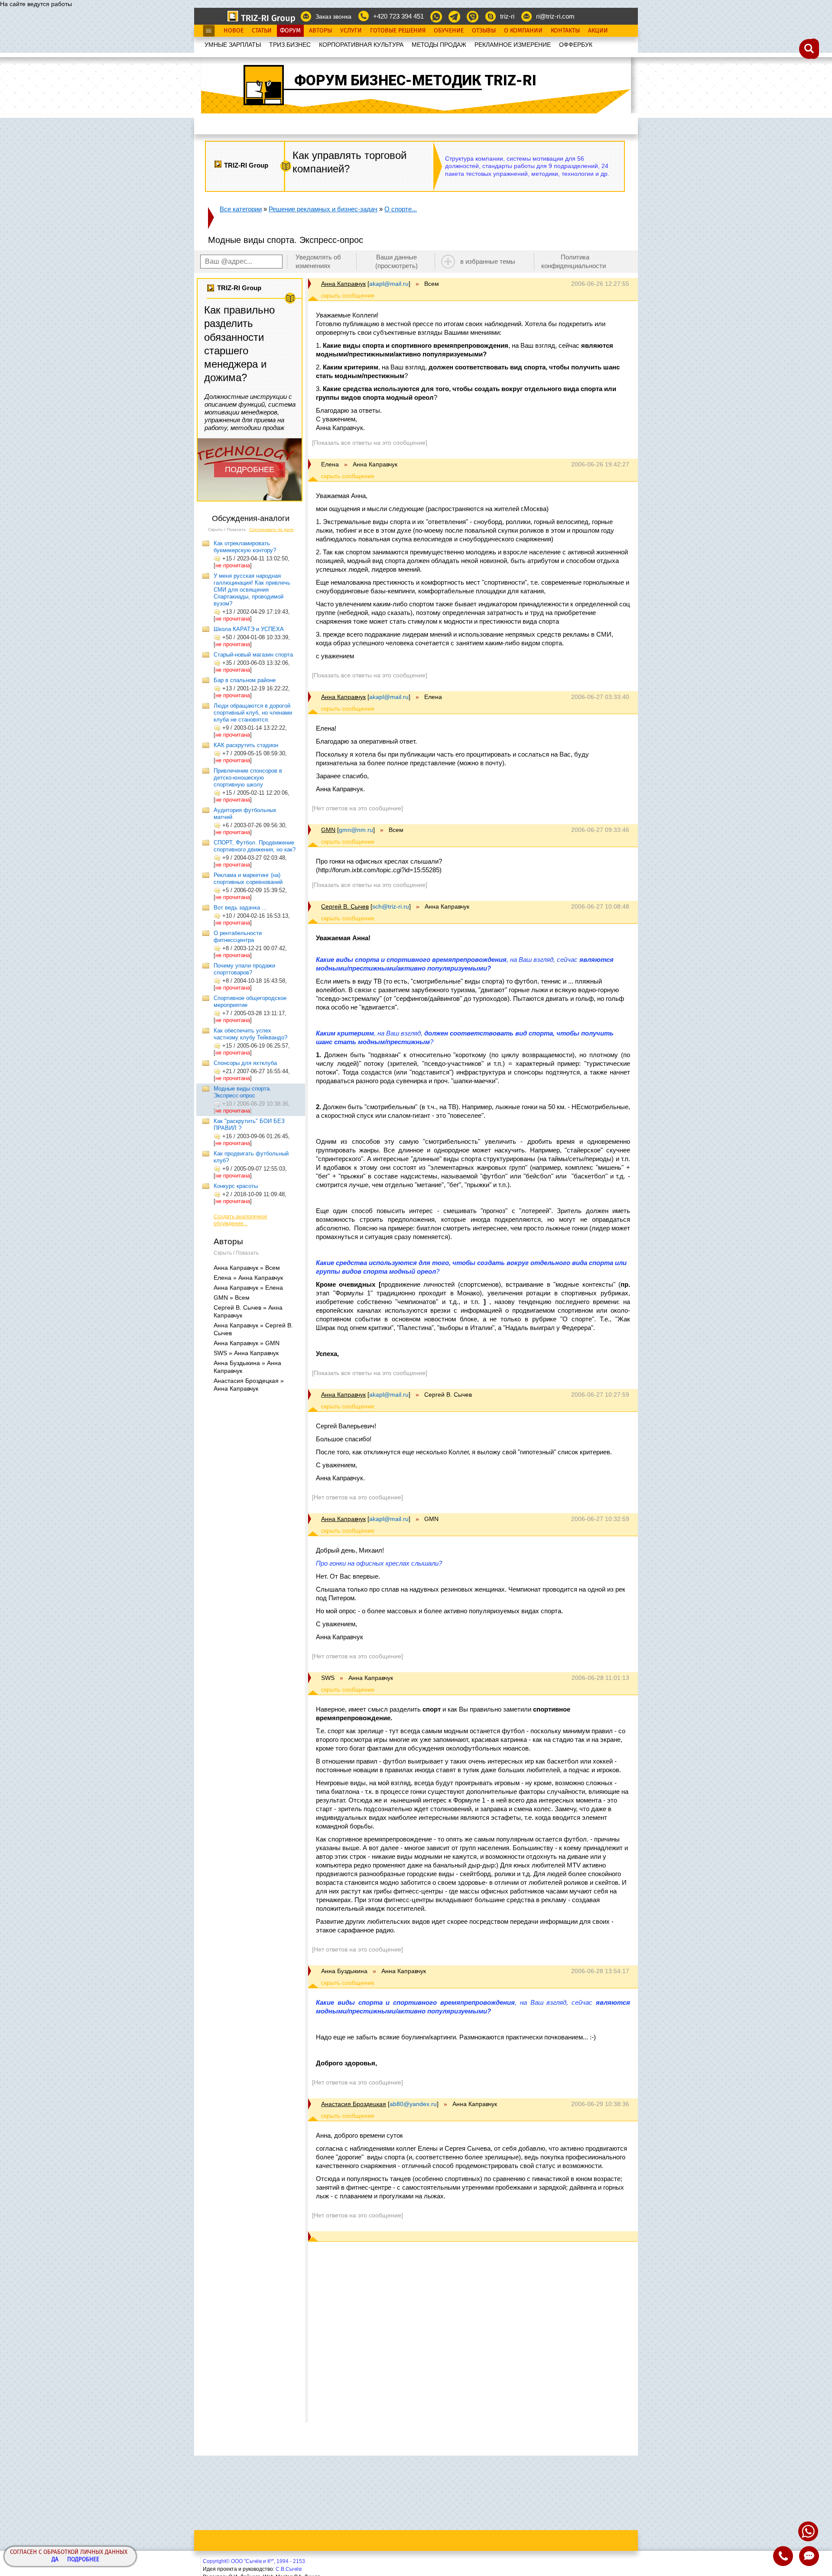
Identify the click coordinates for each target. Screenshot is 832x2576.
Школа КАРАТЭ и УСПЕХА (249, 629)
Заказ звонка (333, 16)
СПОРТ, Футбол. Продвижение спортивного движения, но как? (255, 846)
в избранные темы (488, 261)
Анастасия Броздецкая (354, 2104)
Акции (598, 31)
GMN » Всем (232, 1298)
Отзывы (484, 31)
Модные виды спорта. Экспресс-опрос (242, 1092)
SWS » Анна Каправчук (246, 1353)
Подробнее (83, 2560)
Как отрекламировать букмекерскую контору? (245, 547)
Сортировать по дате (271, 529)
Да (55, 2560)
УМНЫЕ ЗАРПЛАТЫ (233, 45)
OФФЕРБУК (576, 45)
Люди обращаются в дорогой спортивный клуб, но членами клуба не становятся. (253, 713)
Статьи (262, 31)
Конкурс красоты (236, 1186)
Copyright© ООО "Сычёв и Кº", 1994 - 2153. (255, 2561)
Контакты (565, 31)
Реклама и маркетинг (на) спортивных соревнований (248, 879)
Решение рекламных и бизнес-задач (323, 209)
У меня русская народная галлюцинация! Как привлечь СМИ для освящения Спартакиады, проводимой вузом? (252, 590)
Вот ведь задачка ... (240, 908)
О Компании (523, 31)
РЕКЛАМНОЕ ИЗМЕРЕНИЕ (513, 45)
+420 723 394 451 (398, 16)
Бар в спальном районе (245, 680)
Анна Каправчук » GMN (247, 1343)
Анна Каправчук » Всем (247, 1268)
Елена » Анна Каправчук (248, 1278)
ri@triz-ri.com (555, 16)
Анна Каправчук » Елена (248, 1288)
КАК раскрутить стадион (246, 745)
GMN (328, 830)
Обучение (449, 31)
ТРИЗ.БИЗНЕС (290, 45)
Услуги (351, 31)
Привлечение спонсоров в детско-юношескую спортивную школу (248, 778)
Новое (234, 31)
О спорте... (401, 209)
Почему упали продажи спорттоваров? (244, 969)
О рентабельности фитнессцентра (238, 937)
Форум (290, 31)
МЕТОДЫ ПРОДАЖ (439, 45)
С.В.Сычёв (289, 2569)
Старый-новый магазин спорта (253, 655)
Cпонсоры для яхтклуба (245, 1063)
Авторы (320, 31)
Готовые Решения (398, 31)
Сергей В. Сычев (345, 906)
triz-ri (507, 16)
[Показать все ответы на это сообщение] (370, 443)
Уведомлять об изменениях (318, 261)
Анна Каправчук (343, 284)
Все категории (241, 209)
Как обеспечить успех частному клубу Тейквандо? (250, 1034)
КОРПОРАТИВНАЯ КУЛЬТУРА (361, 45)
